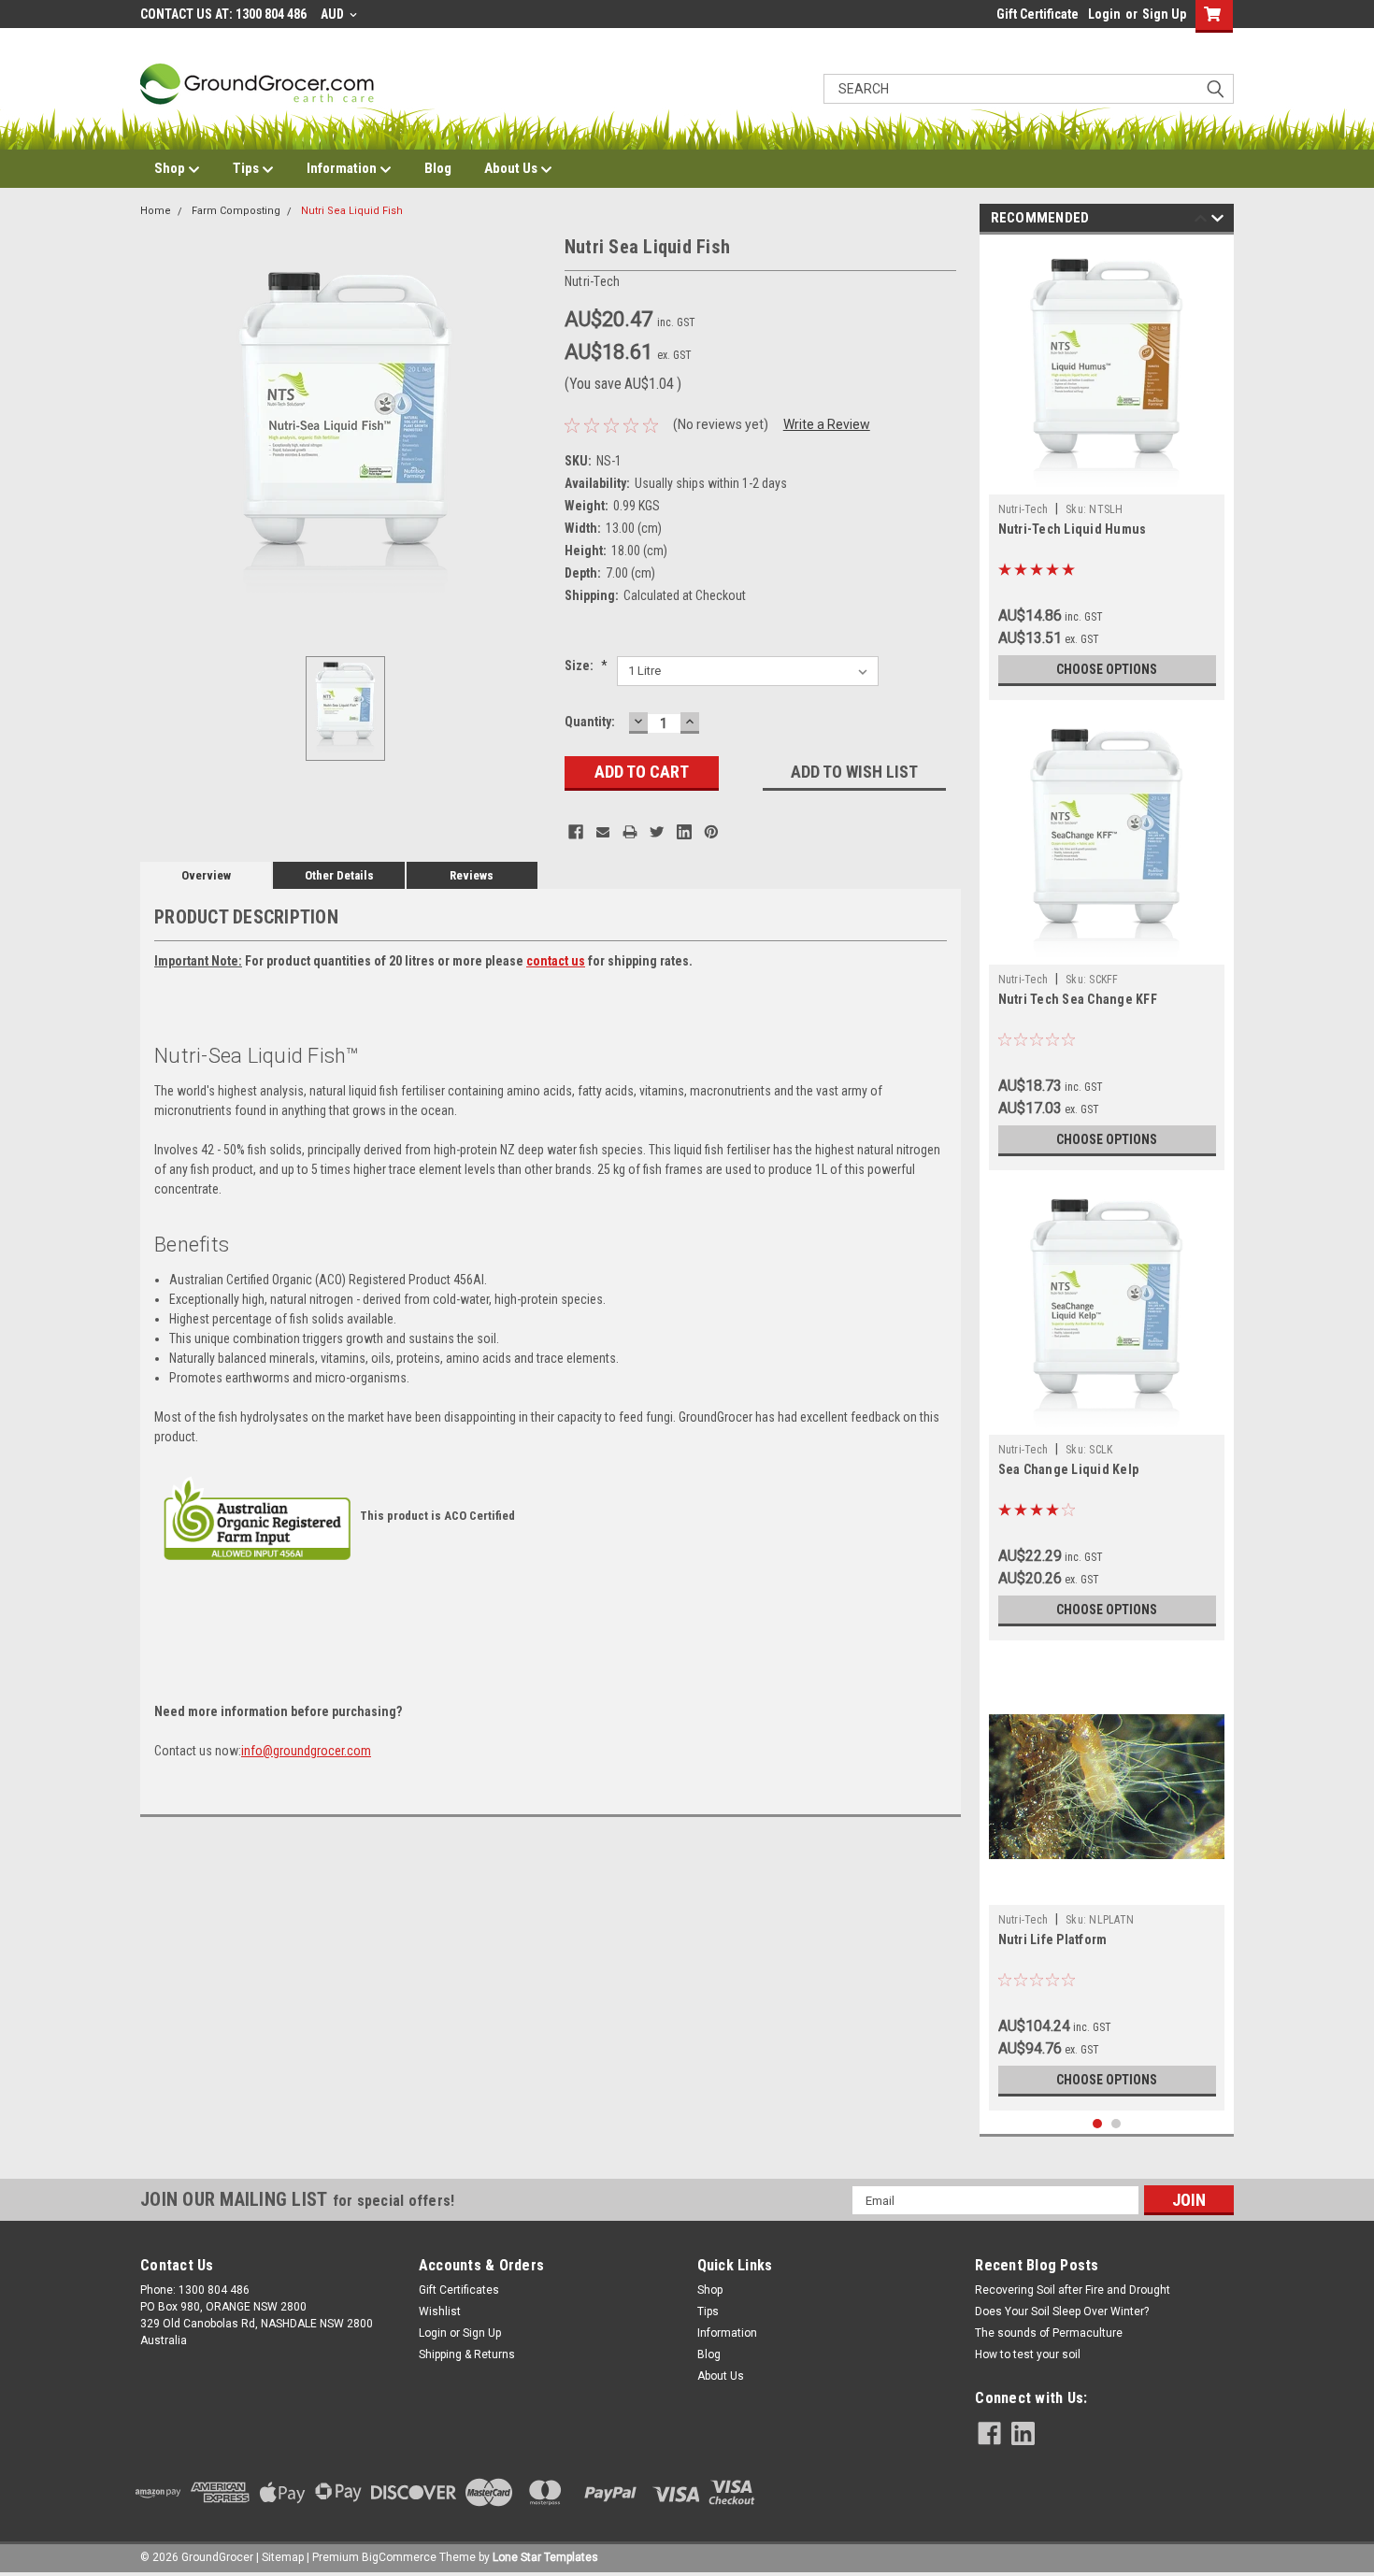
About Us (512, 168)
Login (1104, 14)
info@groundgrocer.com (306, 1751)
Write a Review (827, 424)
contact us (556, 961)
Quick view (1107, 1891)
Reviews (472, 875)
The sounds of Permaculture (1049, 2333)
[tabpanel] (1107, 472)
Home (156, 211)
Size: (586, 665)
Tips (247, 168)
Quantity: (590, 722)
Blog (438, 168)
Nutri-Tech (1023, 509)
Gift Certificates (459, 2290)
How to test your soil (1028, 2354)
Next (1217, 221)
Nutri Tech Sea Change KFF (1078, 999)
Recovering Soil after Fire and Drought (1073, 2290)
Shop (171, 168)
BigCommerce (399, 2557)
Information (343, 168)
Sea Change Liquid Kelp (1069, 1469)
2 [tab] (1116, 2124)
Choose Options (1107, 669)
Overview (206, 875)
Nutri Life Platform (1053, 1939)
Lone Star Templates (545, 2557)
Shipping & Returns (467, 2354)
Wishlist (440, 2311)
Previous (1201, 221)
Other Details (339, 875)
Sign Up (1164, 14)
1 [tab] (1098, 2124)
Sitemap (283, 2557)
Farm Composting (236, 211)
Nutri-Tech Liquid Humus (1073, 529)
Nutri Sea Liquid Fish (352, 211)
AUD (334, 14)
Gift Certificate (1038, 14)
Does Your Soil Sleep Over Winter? (1062, 2311)
